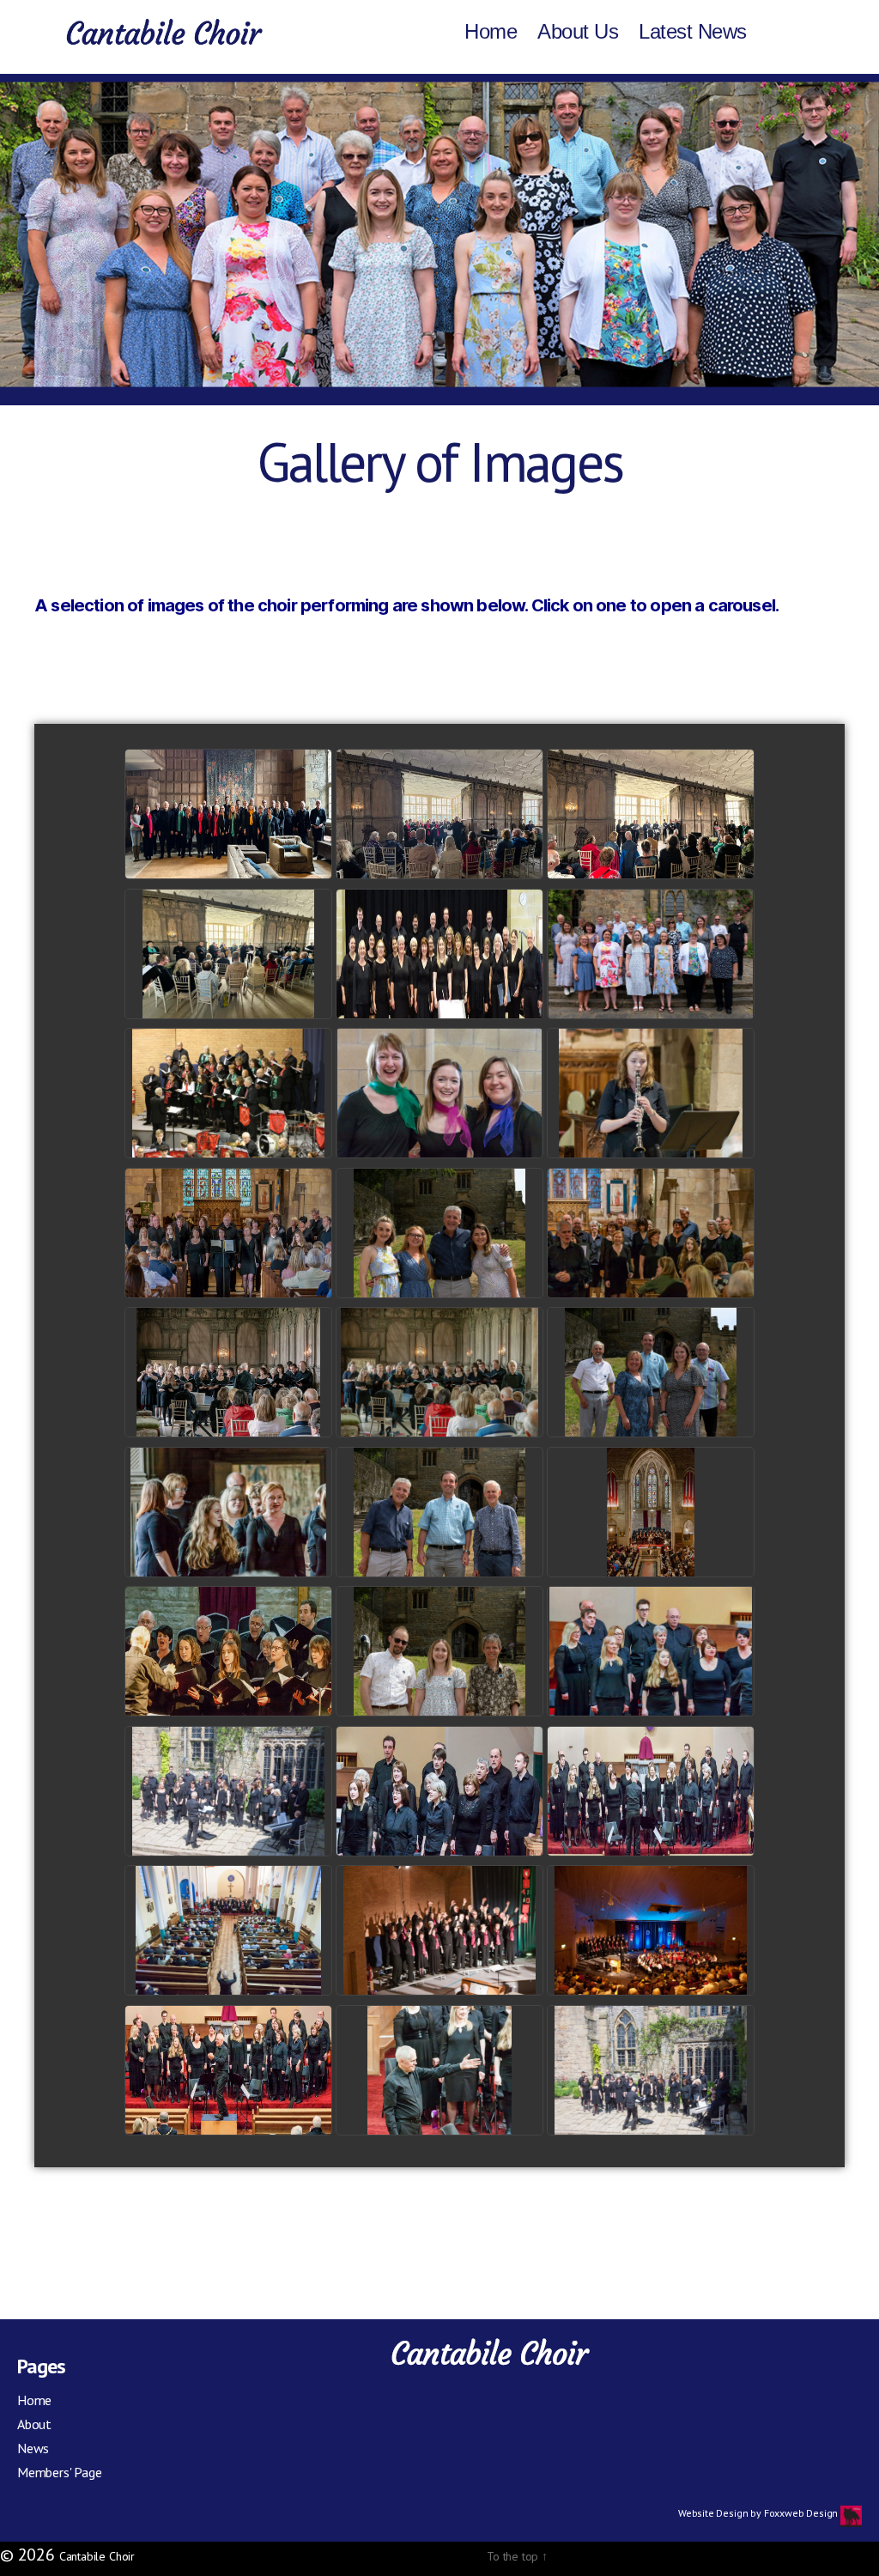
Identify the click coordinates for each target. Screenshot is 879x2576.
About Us (578, 31)
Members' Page (60, 2472)
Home (491, 31)
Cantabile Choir (97, 2556)
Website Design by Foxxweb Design (759, 2513)
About (34, 2424)
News (33, 2448)
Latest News (693, 31)
